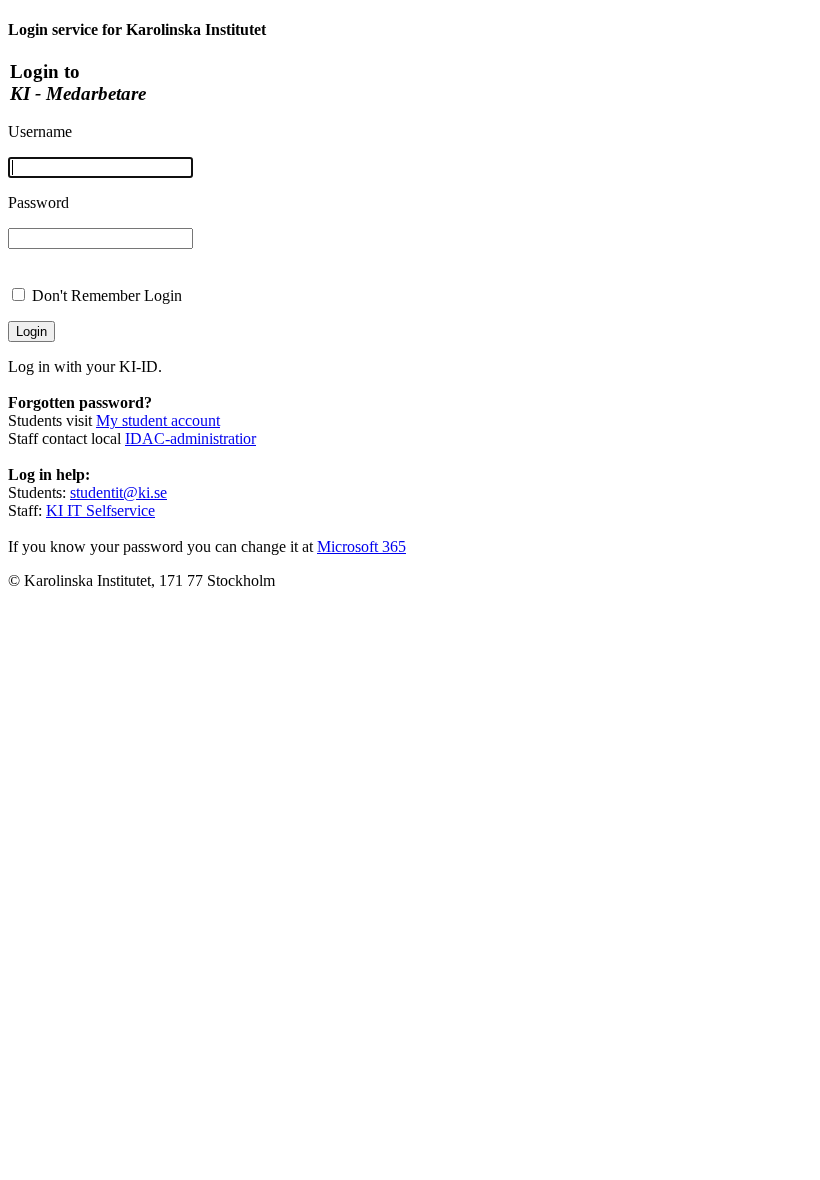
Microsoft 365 (361, 546)
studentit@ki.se (118, 492)
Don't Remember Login (107, 295)
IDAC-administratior (190, 438)
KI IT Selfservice (100, 510)
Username (40, 131)
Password (38, 202)
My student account (158, 420)
